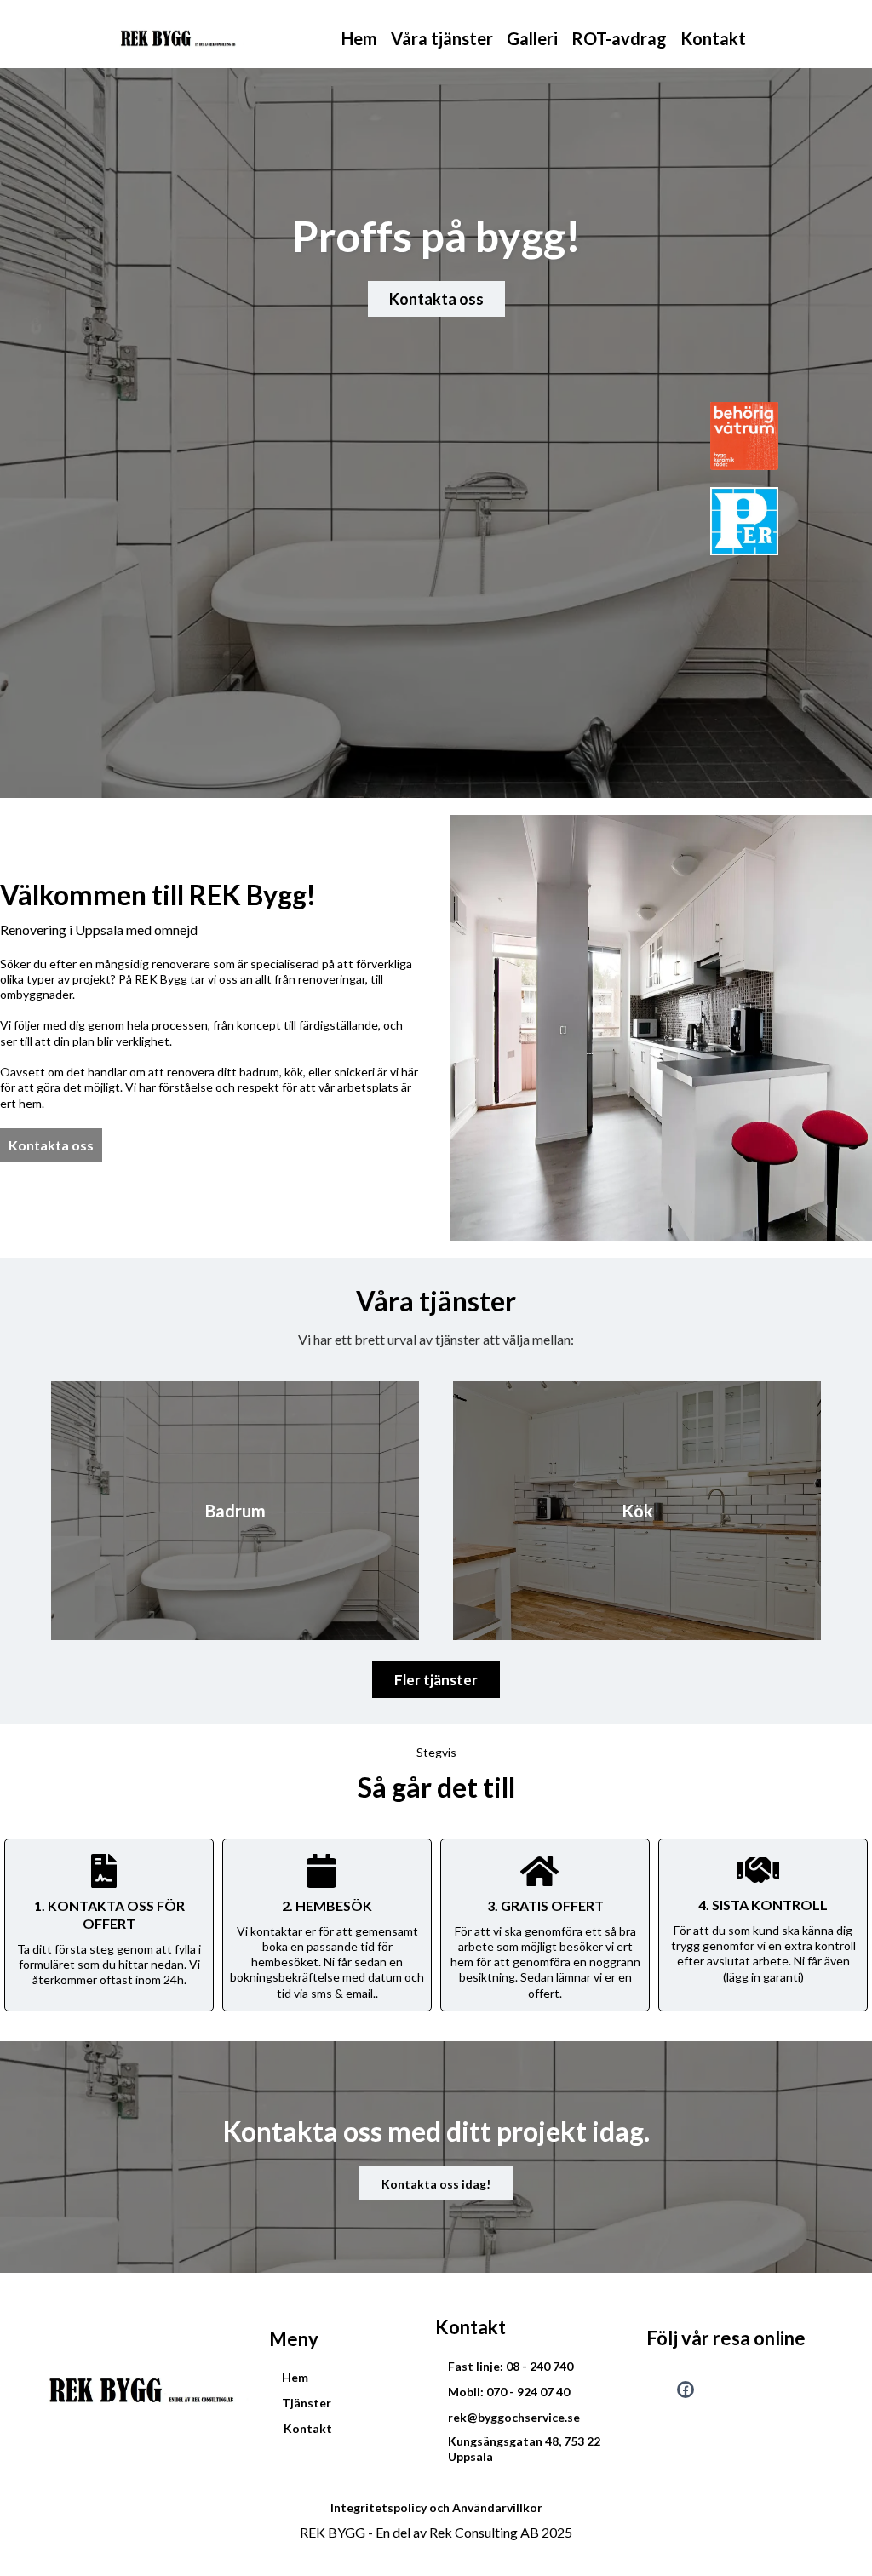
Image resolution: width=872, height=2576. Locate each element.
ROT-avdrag (619, 38)
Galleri (532, 38)
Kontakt (713, 38)
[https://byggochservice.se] (183, 38)
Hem (359, 38)
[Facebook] (686, 2390)
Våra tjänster (442, 38)
